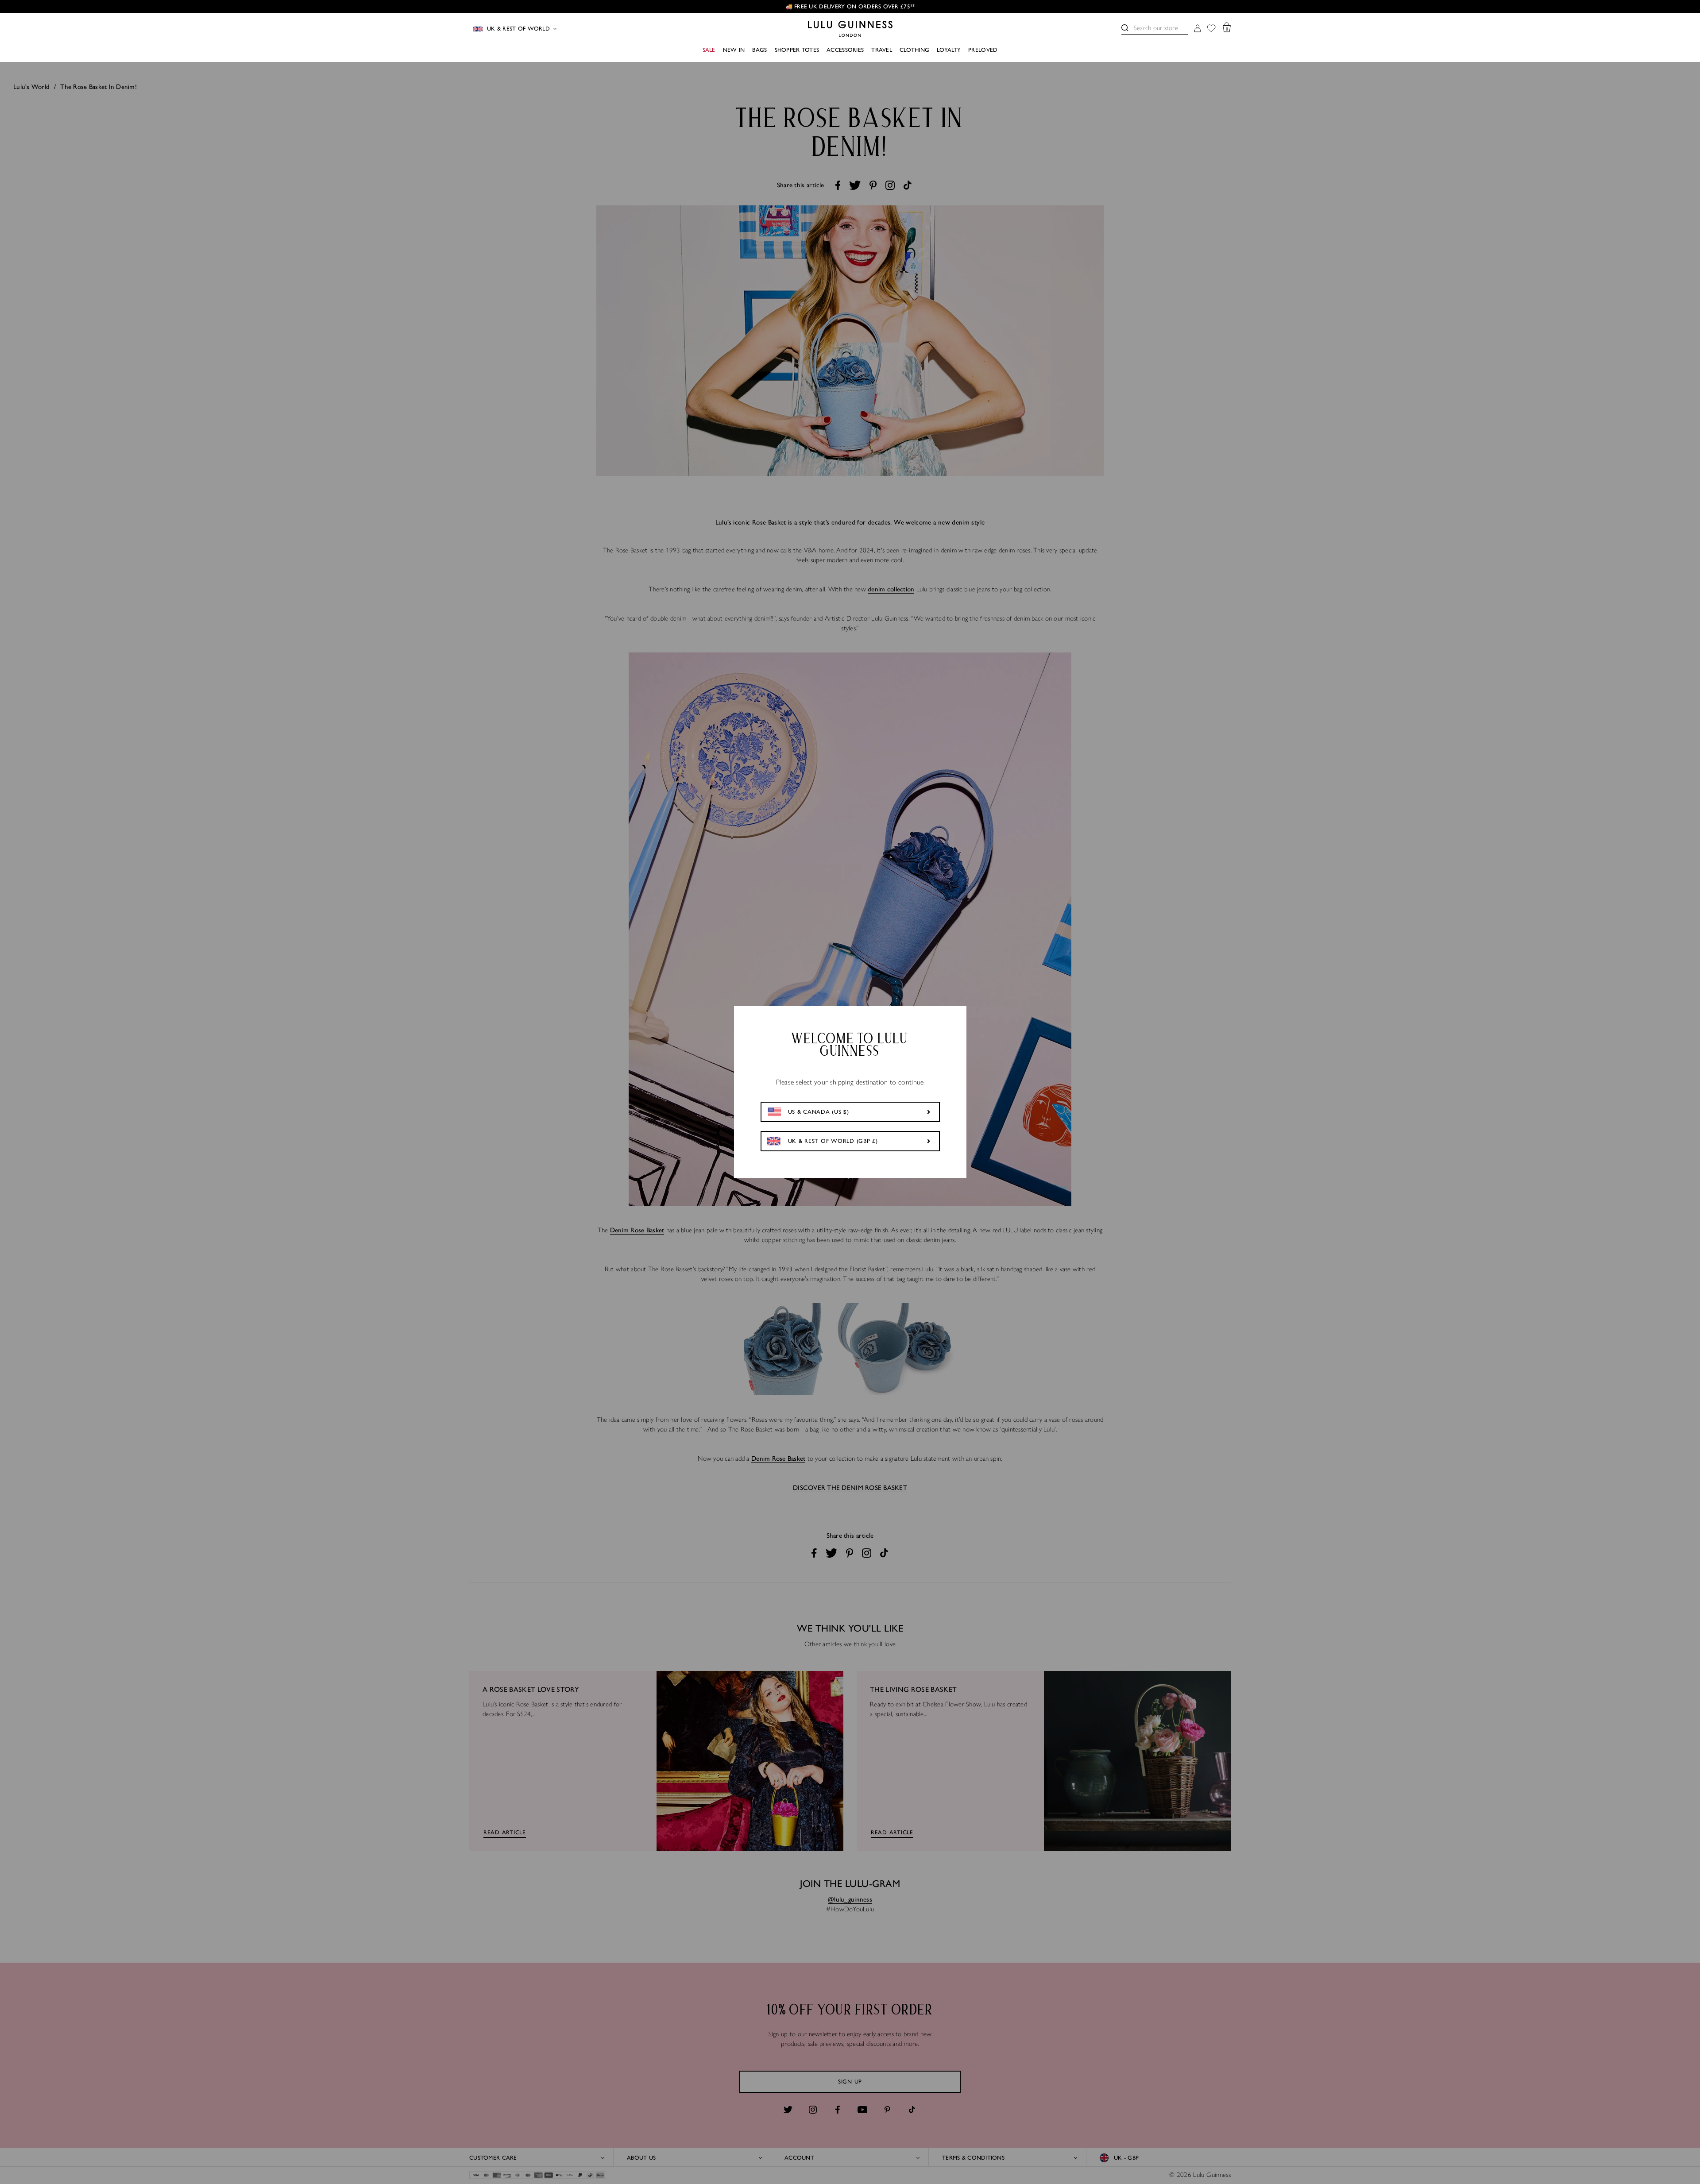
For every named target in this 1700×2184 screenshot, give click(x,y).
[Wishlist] (1211, 29)
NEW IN (734, 50)
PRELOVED (983, 50)
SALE (709, 50)
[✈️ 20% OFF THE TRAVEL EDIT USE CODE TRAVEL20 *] (850, 7)
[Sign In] (1198, 29)
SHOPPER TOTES (797, 50)
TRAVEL (882, 50)
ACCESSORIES (845, 50)
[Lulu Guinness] (850, 29)
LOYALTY (949, 50)
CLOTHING (914, 50)
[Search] (1125, 28)
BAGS (759, 50)
